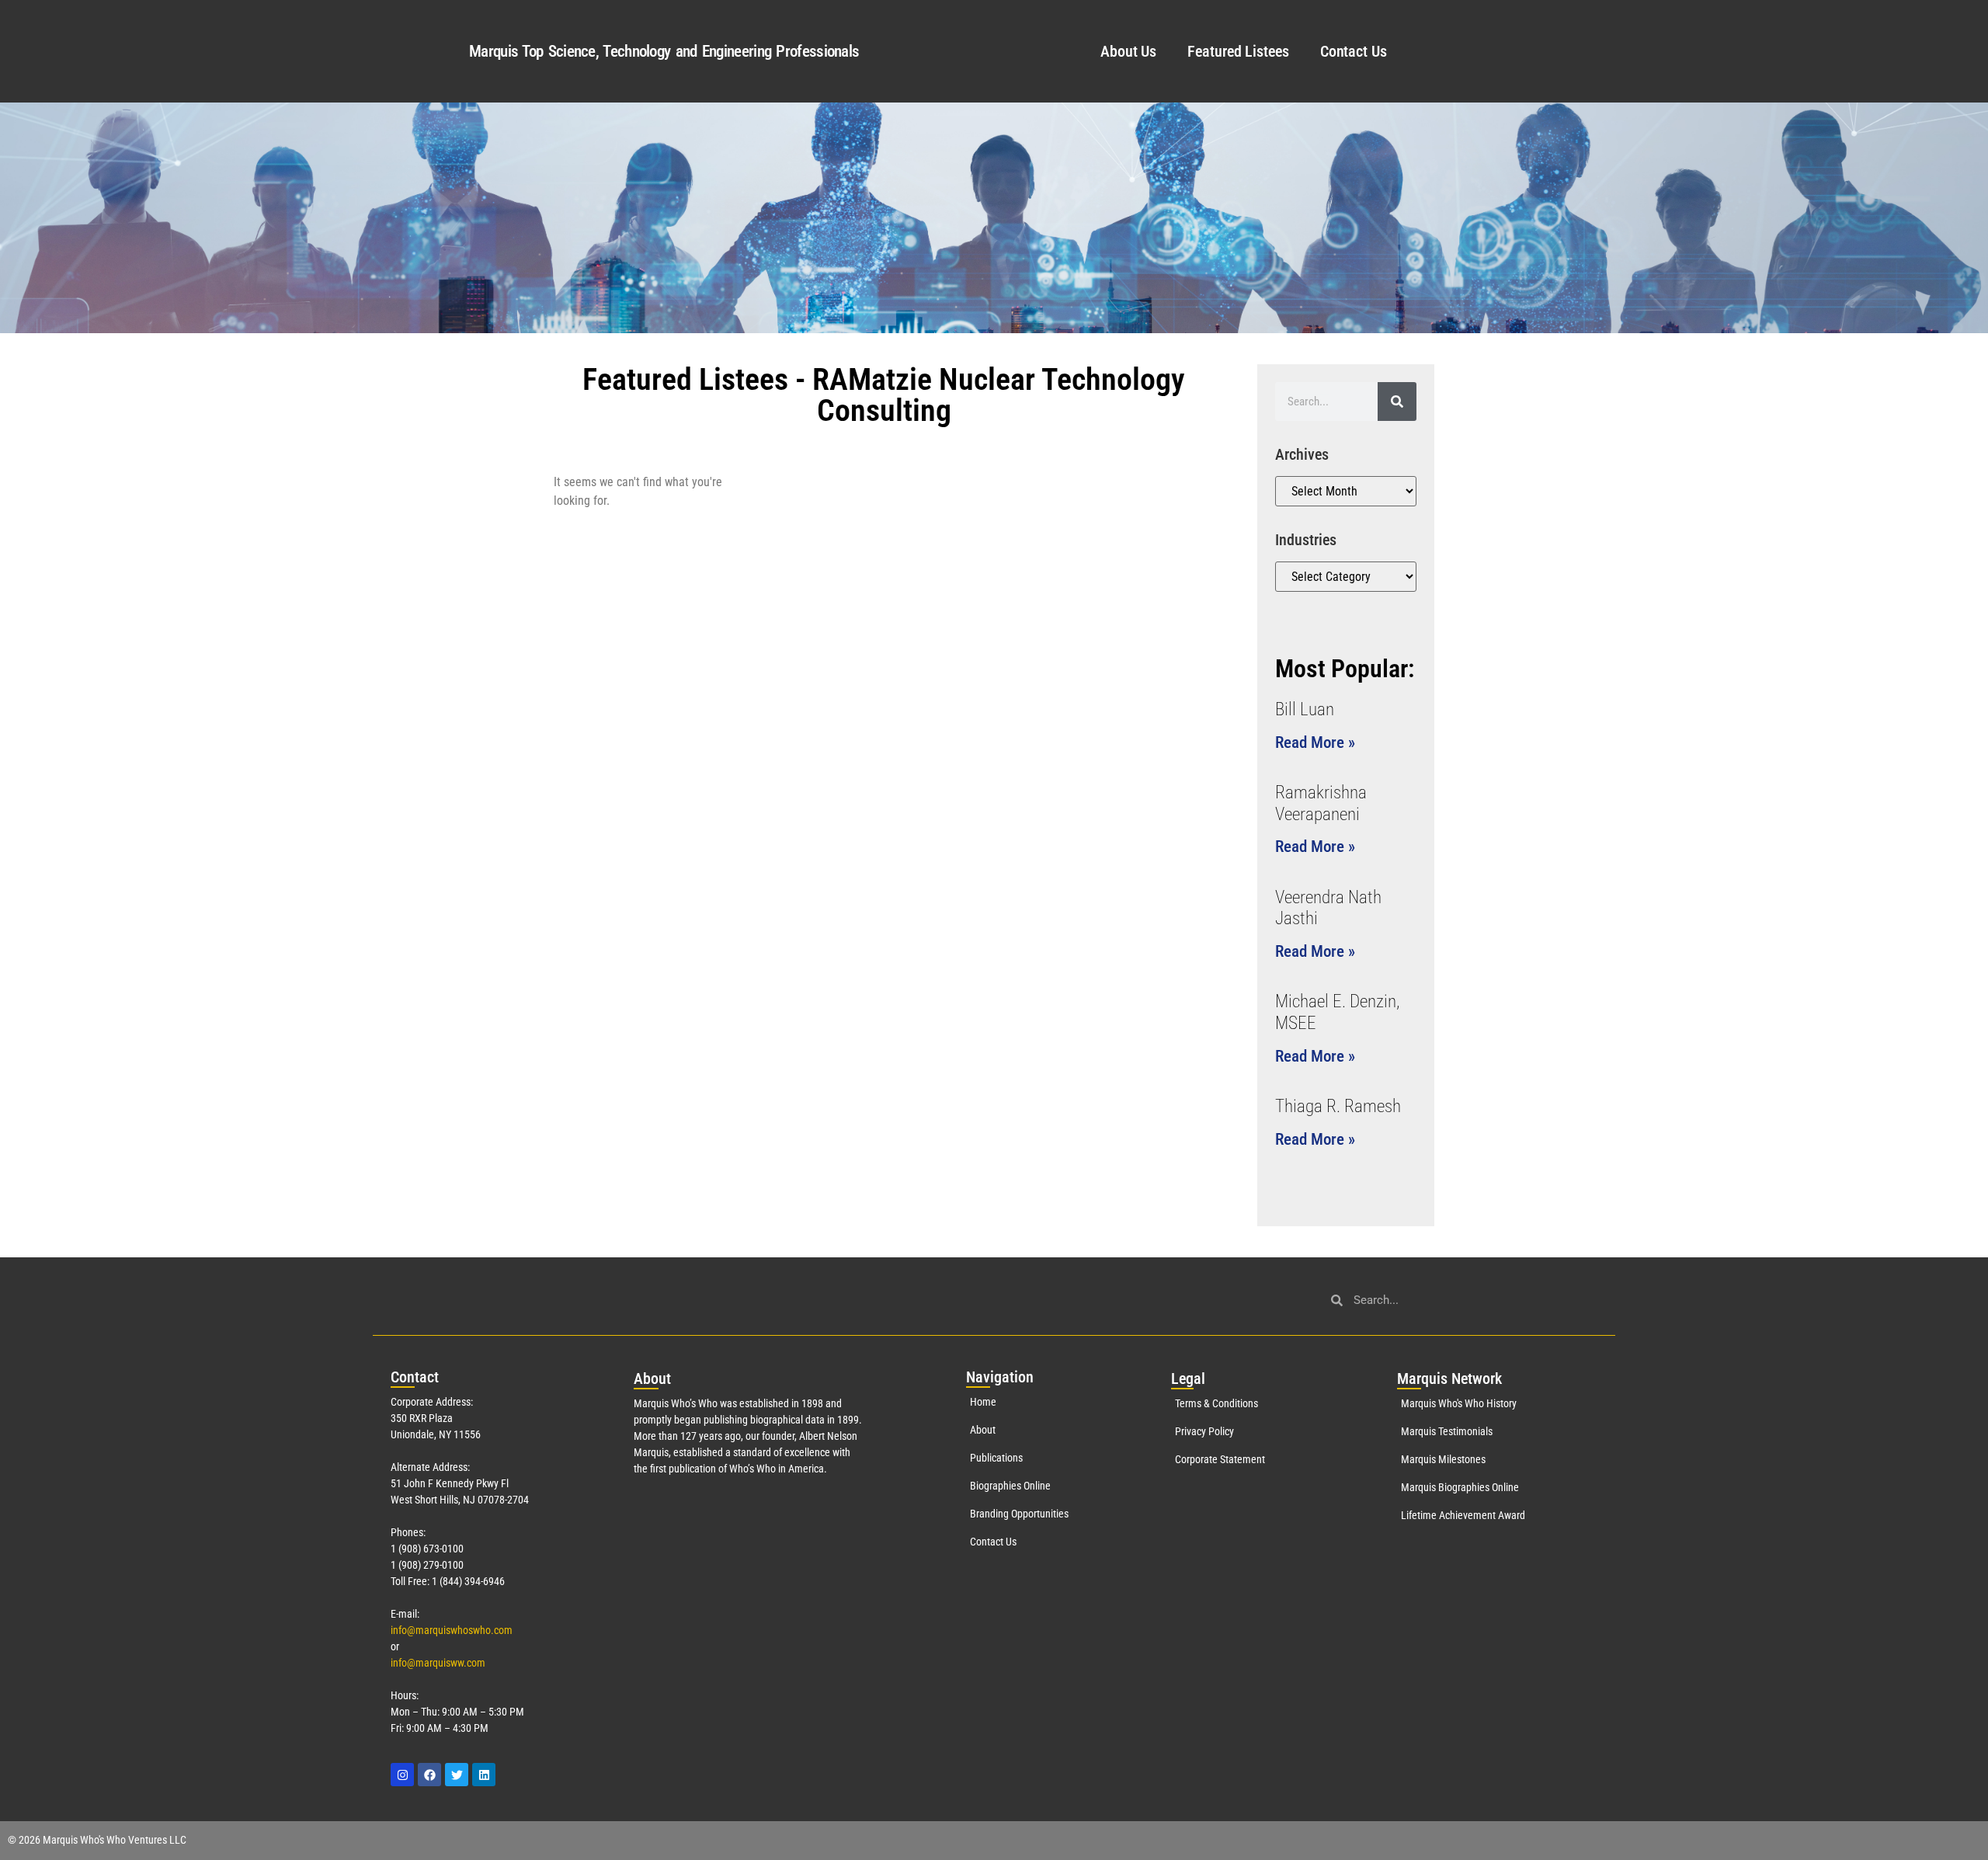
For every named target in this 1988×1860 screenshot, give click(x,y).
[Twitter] (457, 1775)
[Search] (1397, 402)
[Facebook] (429, 1775)
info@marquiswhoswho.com (452, 1630)
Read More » (1315, 742)
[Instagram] (402, 1775)
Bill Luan (1305, 709)
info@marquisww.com (438, 1663)
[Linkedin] (484, 1775)
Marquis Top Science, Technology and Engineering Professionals (664, 51)
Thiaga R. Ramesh (1338, 1106)
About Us (1128, 51)
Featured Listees (1238, 51)
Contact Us (1354, 51)
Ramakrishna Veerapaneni (1321, 803)
